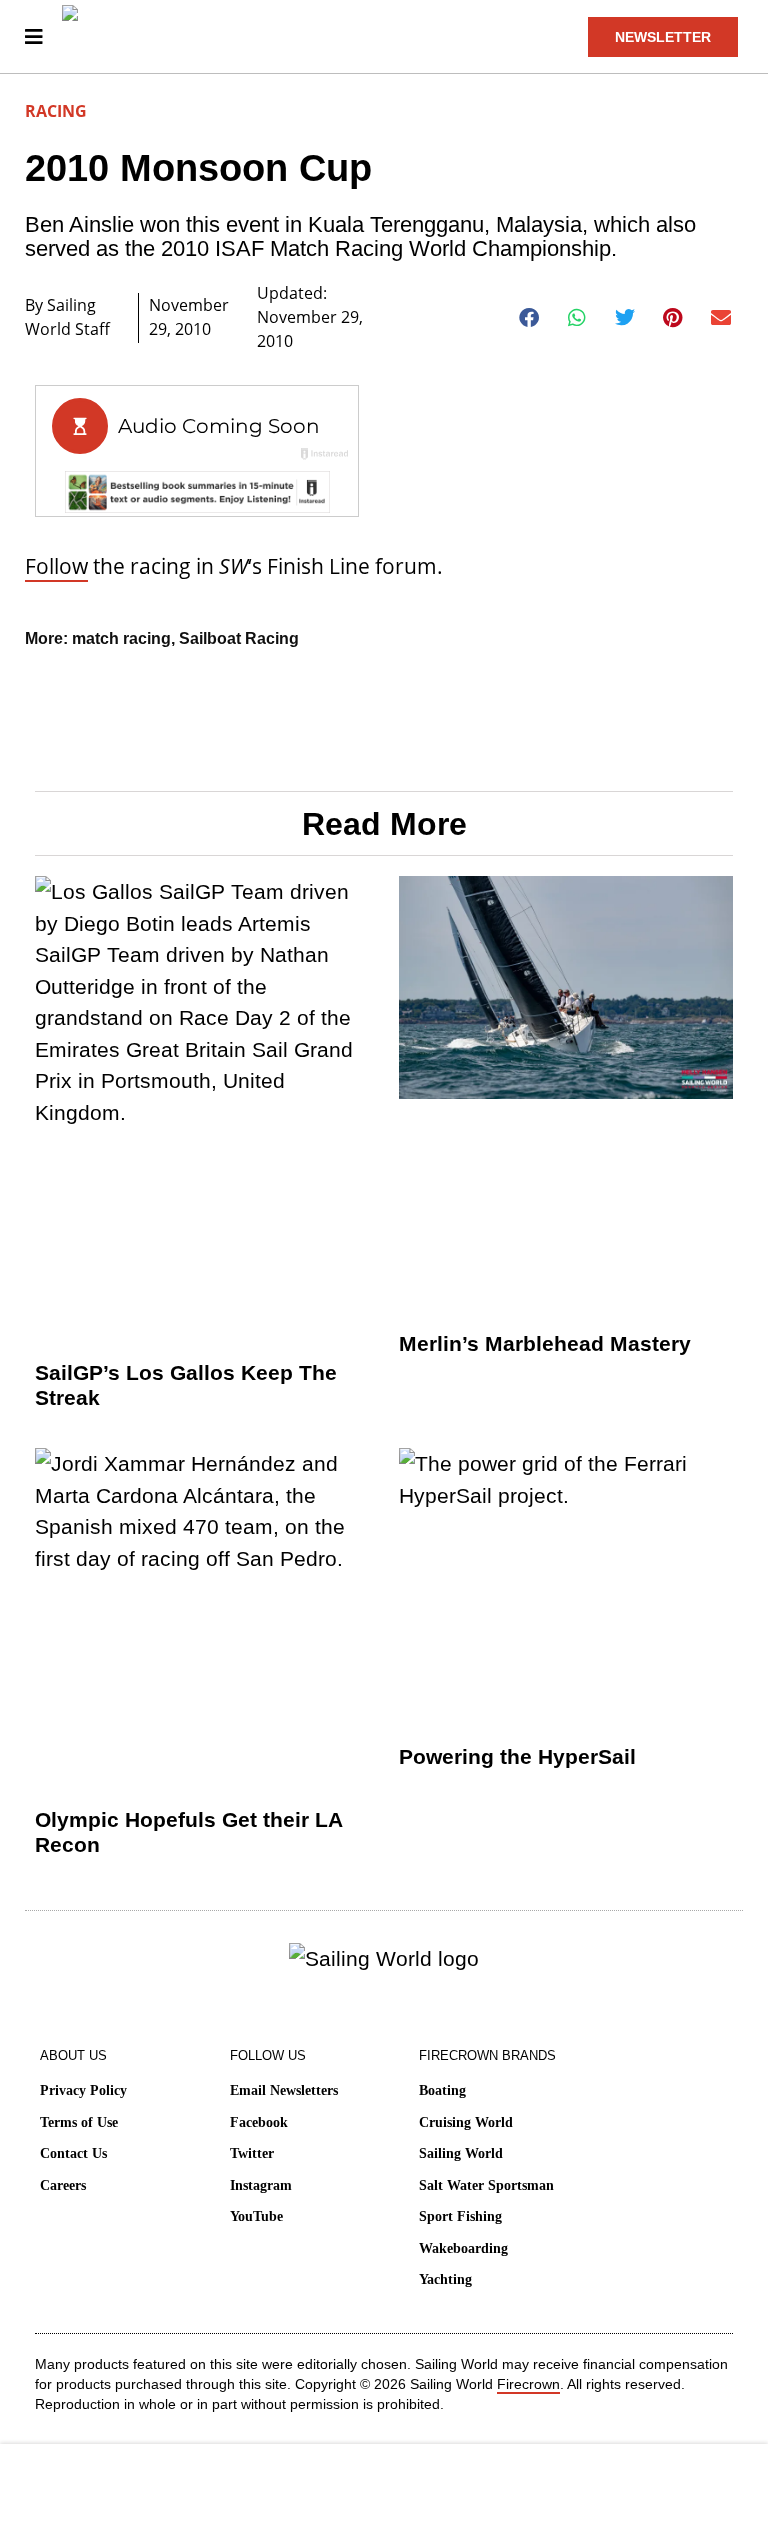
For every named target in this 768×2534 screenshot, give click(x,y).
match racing (121, 638)
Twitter (252, 2153)
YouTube (256, 2216)
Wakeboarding (463, 2248)
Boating (442, 2090)
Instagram (261, 2185)
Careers (63, 2185)
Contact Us (73, 2153)
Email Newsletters (284, 2090)
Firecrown (528, 2384)
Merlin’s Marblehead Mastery (545, 1343)
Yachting (445, 2279)
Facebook (259, 2122)
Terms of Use (79, 2122)
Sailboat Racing (239, 638)
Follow (56, 566)
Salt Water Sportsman (486, 2185)
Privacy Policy (83, 2090)
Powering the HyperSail (517, 1756)
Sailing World (461, 2153)
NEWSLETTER (663, 37)
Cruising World (466, 2122)
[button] (529, 318)
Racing (56, 111)
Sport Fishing (460, 2216)
